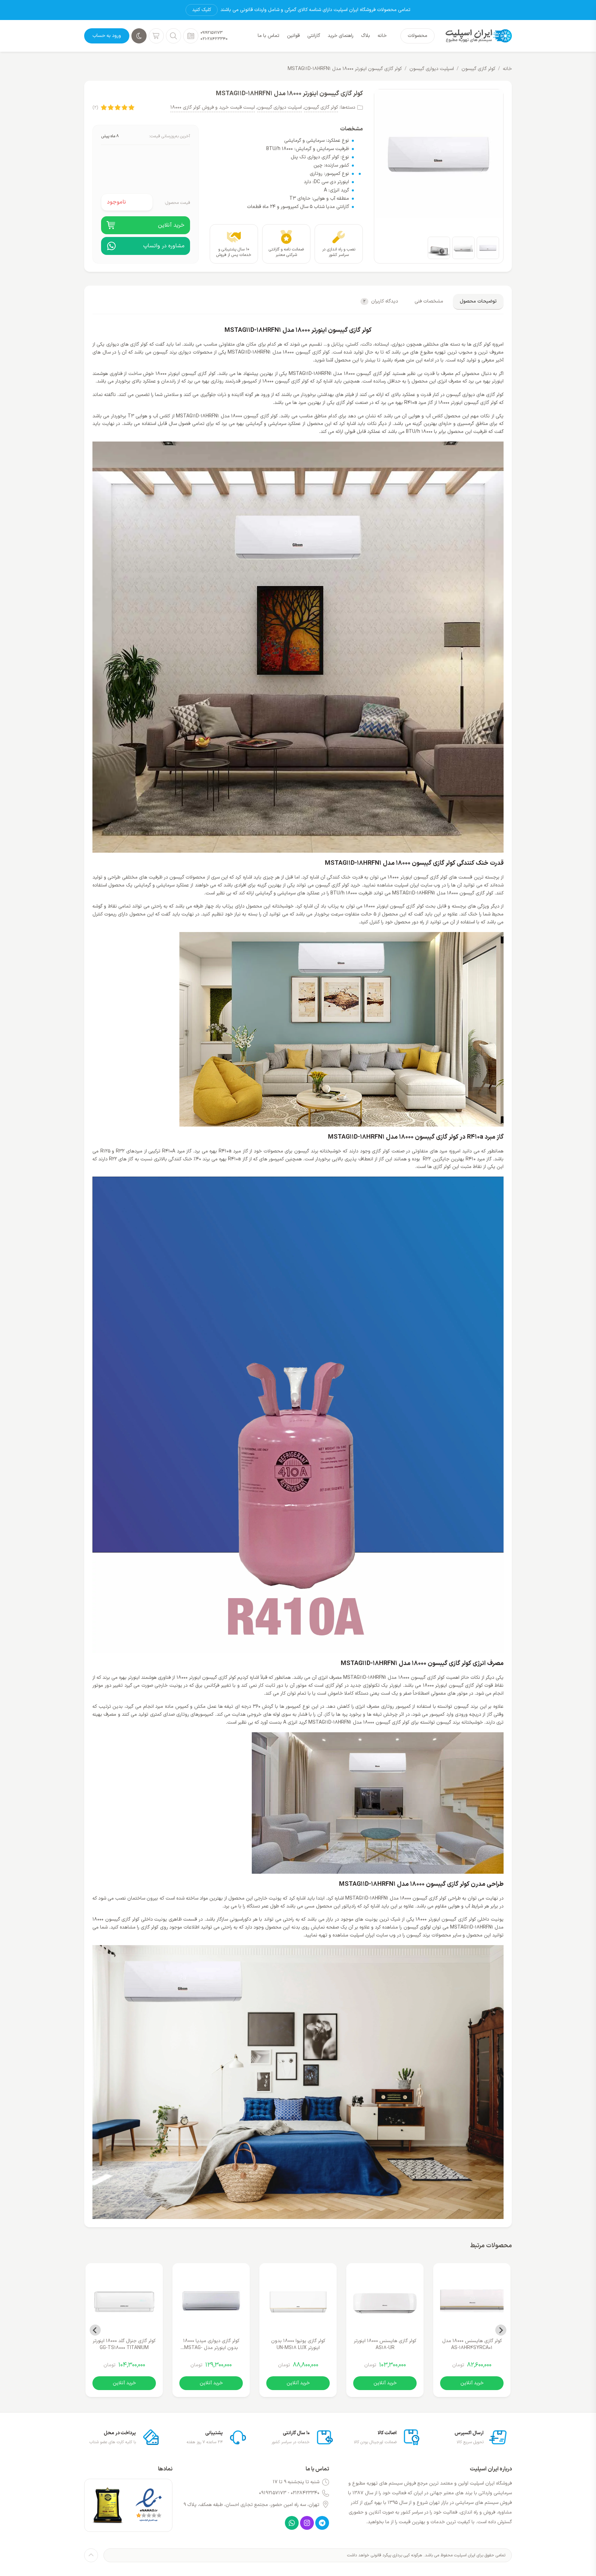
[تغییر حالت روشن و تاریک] (139, 36)
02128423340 (305, 2493)
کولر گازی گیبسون (478, 69)
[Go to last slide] (501, 2330)
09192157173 (211, 33)
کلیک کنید (202, 10)
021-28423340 (214, 39)
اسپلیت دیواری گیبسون (432, 69)
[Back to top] (91, 2555)
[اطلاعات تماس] (191, 36)
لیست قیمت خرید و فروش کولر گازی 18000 (213, 107)
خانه (507, 69)
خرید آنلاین (472, 2383)
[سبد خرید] (156, 36)
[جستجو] (173, 36)
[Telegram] (322, 2523)
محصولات (418, 36)
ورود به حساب (107, 36)
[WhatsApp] (292, 2523)
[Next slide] (95, 2330)
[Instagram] (307, 2523)
